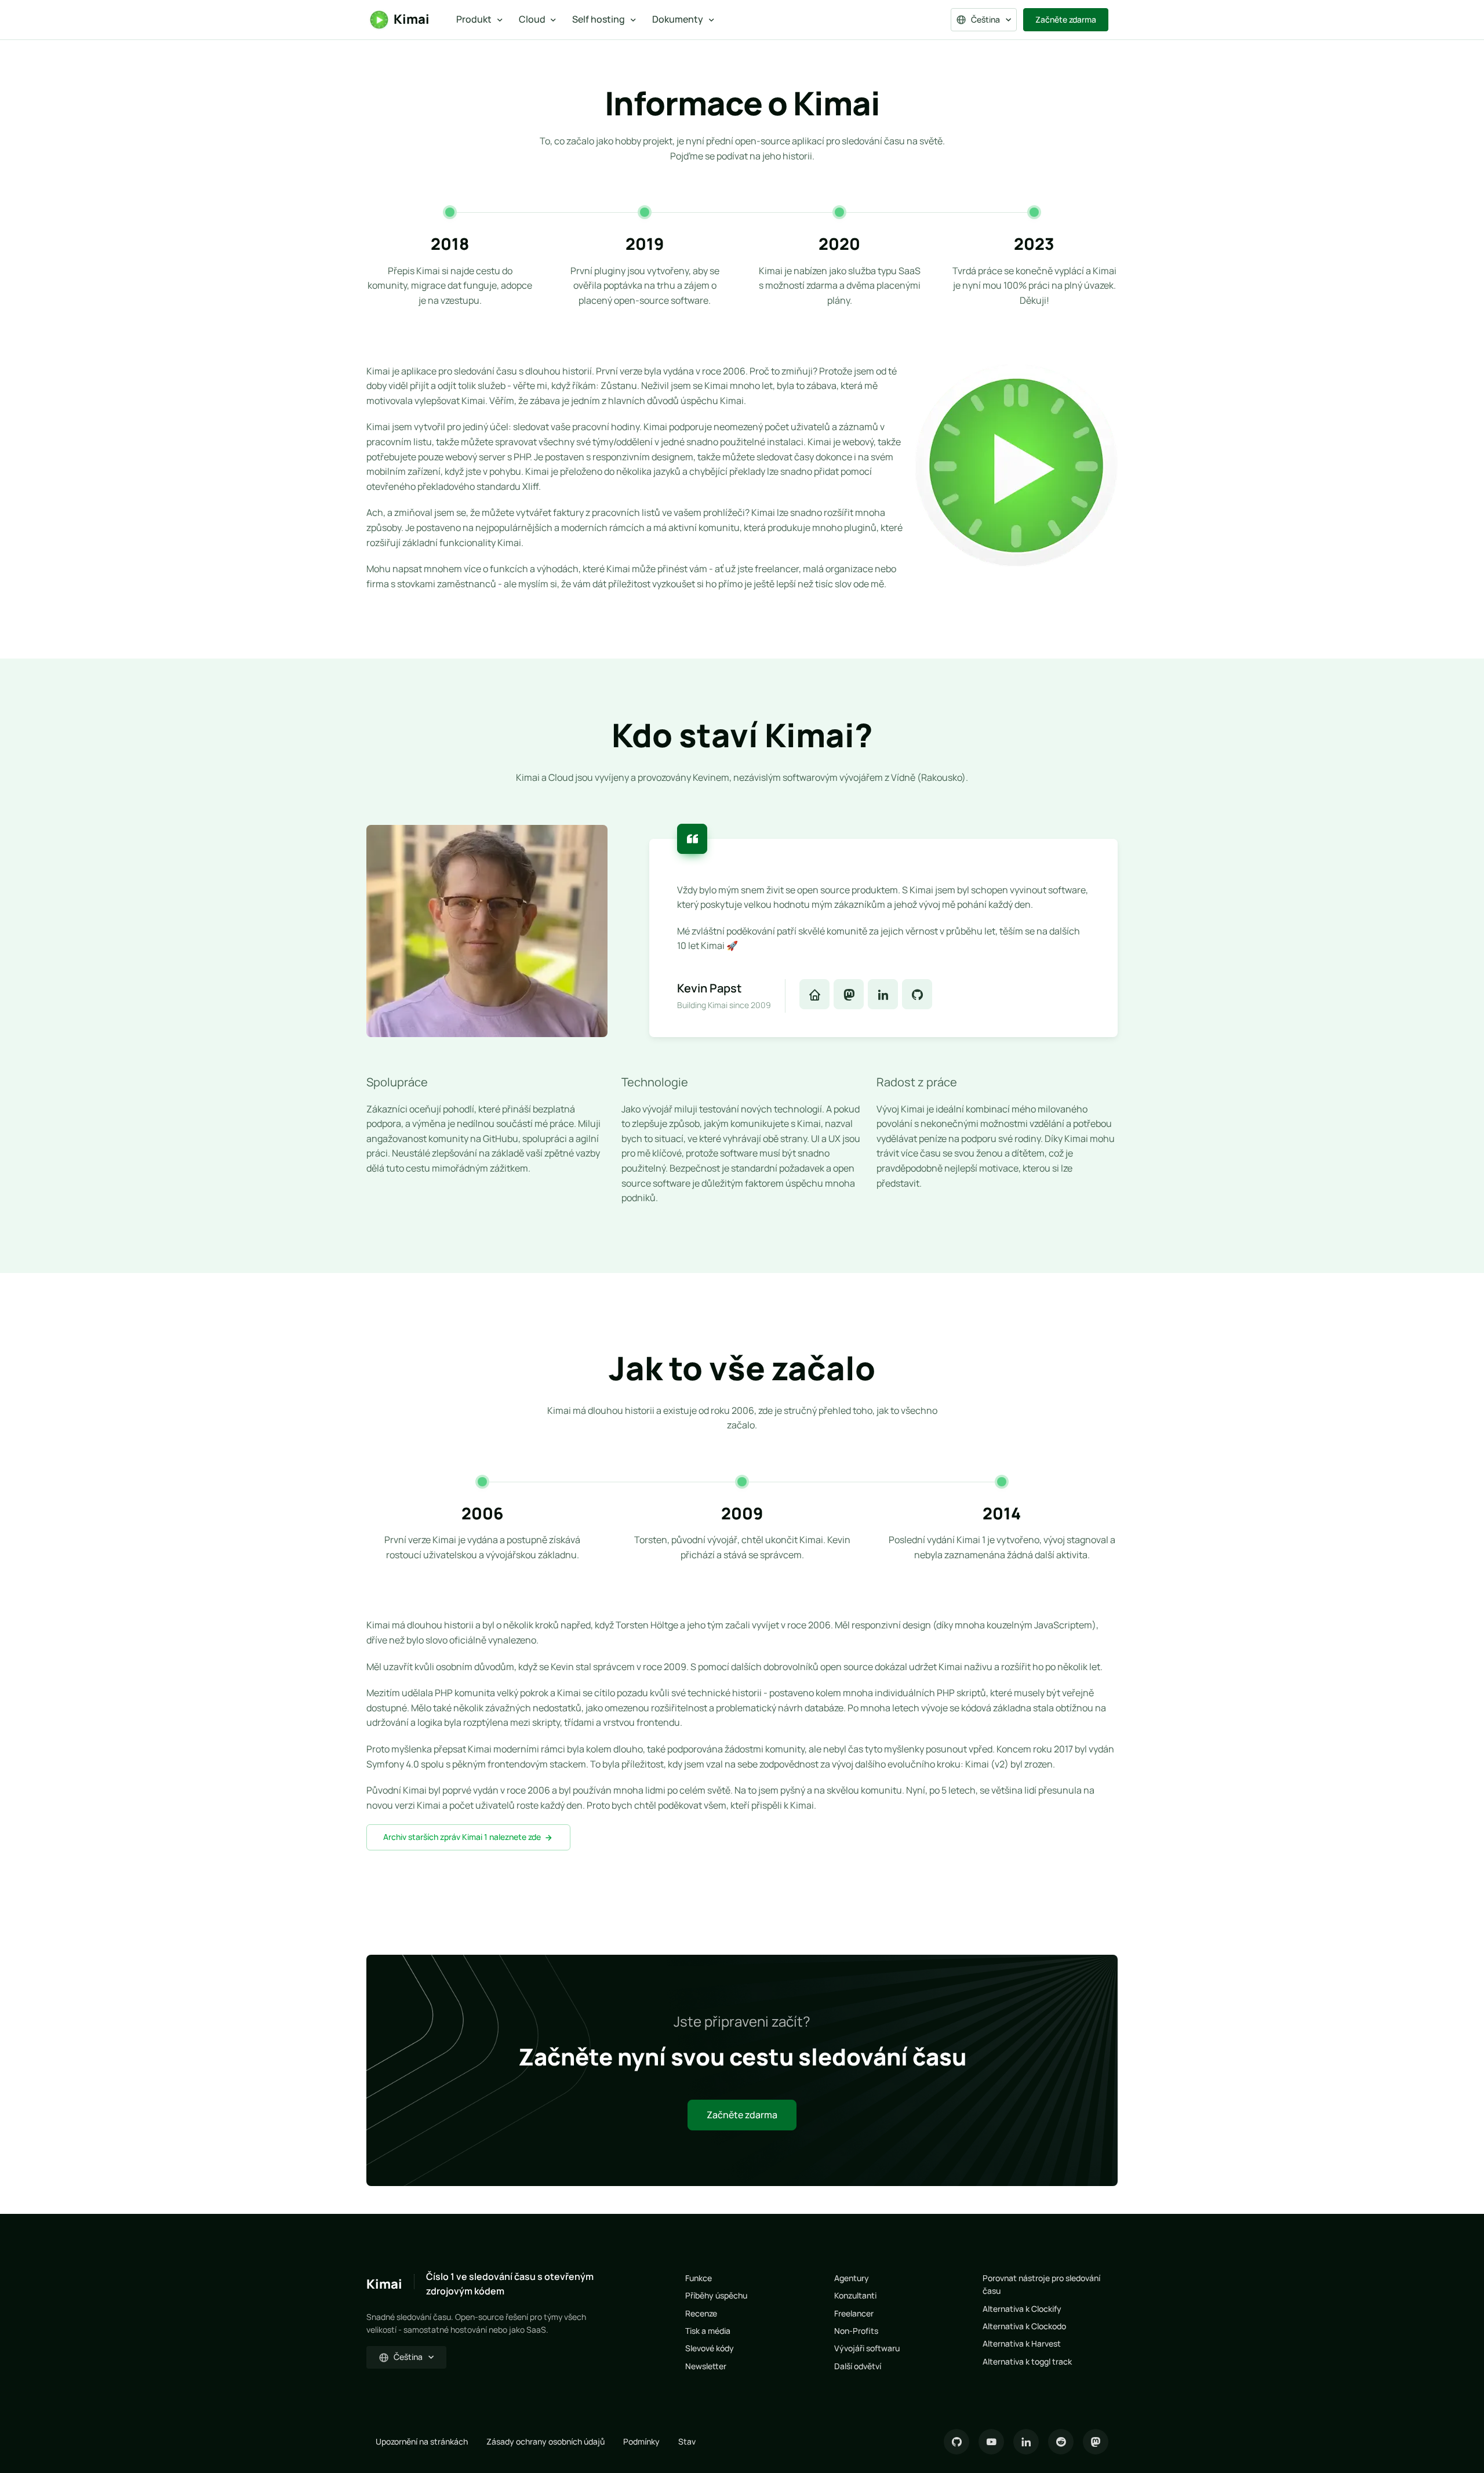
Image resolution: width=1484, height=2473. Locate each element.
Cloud (532, 19)
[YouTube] (991, 2442)
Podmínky (641, 2441)
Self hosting (599, 19)
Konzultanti (855, 2295)
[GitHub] (956, 2442)
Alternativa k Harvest (1022, 2343)
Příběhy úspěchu (716, 2295)
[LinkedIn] (1026, 2442)
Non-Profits (856, 2331)
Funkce (699, 2278)
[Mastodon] (1096, 2442)
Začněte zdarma (1066, 19)
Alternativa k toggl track (1027, 2361)
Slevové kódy (710, 2348)
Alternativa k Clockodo (1024, 2326)
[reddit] (1061, 2442)
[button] (814, 994)
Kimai (412, 19)
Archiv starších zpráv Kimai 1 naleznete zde (462, 1837)
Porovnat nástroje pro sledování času (1041, 2284)
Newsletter (706, 2366)
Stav (687, 2441)
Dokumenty (678, 19)
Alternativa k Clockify (1022, 2309)
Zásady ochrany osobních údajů (545, 2441)
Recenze (701, 2313)
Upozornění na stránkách (422, 2441)
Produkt (474, 19)
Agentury (852, 2278)
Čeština (985, 19)
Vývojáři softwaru (867, 2348)
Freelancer (854, 2313)
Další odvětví (858, 2366)
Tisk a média (708, 2331)
